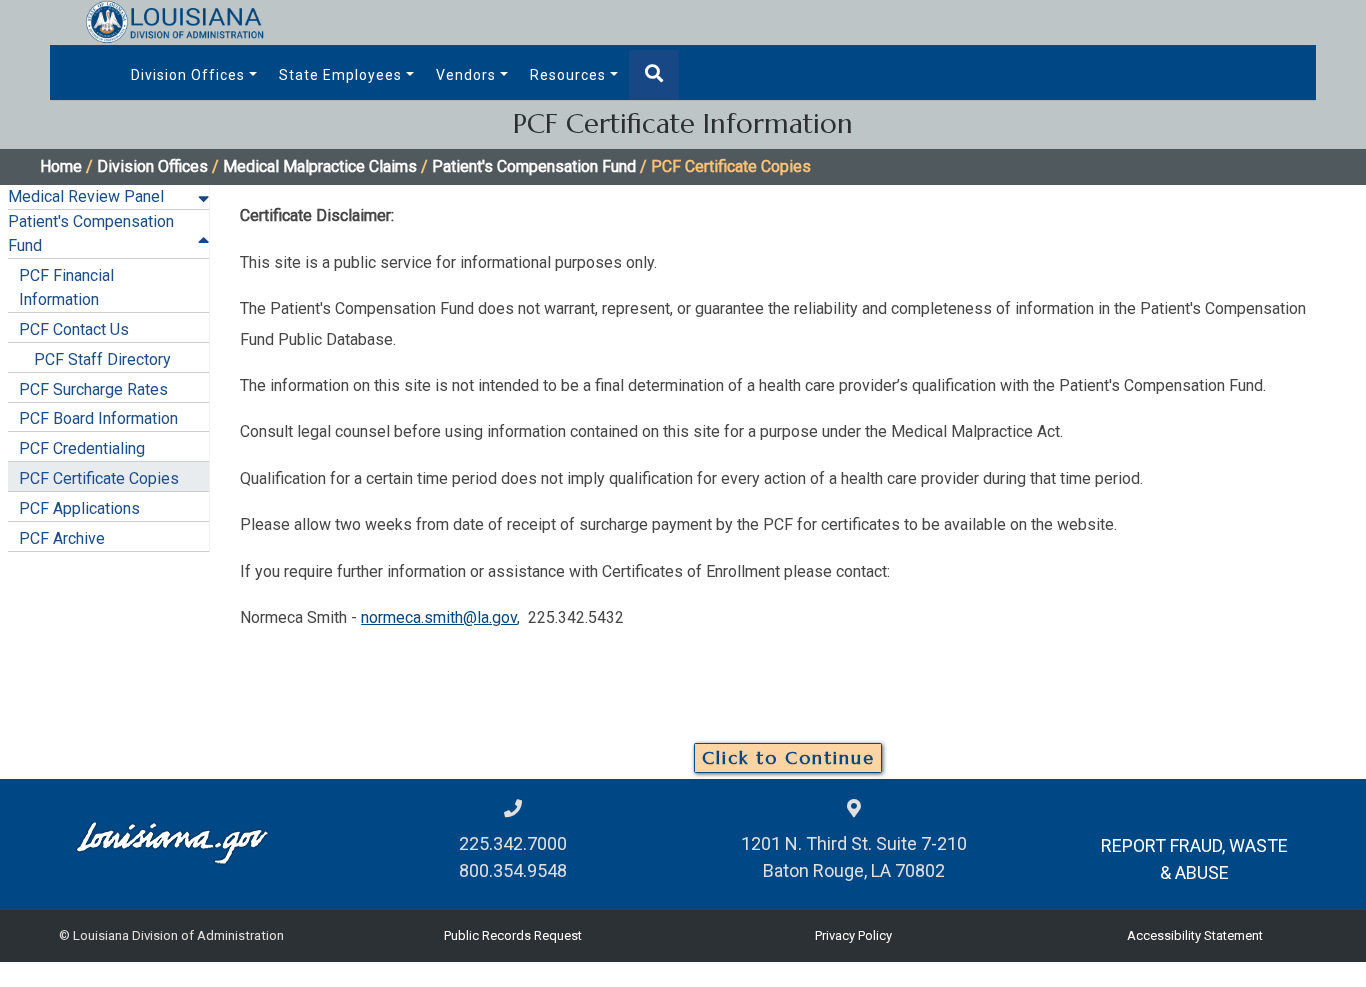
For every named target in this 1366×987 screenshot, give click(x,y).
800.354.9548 (513, 870)
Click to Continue (788, 758)
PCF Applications (79, 508)
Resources (568, 75)
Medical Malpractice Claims (320, 166)
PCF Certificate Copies (99, 478)
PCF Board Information (98, 418)
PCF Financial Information (66, 287)
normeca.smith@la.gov (439, 617)
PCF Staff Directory (102, 359)
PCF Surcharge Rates (93, 389)
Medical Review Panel (86, 196)
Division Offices (188, 75)
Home (61, 166)
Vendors (466, 75)
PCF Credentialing (82, 448)
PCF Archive (62, 538)
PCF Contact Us (74, 329)
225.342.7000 (513, 843)
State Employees (340, 75)
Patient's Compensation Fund (534, 166)
